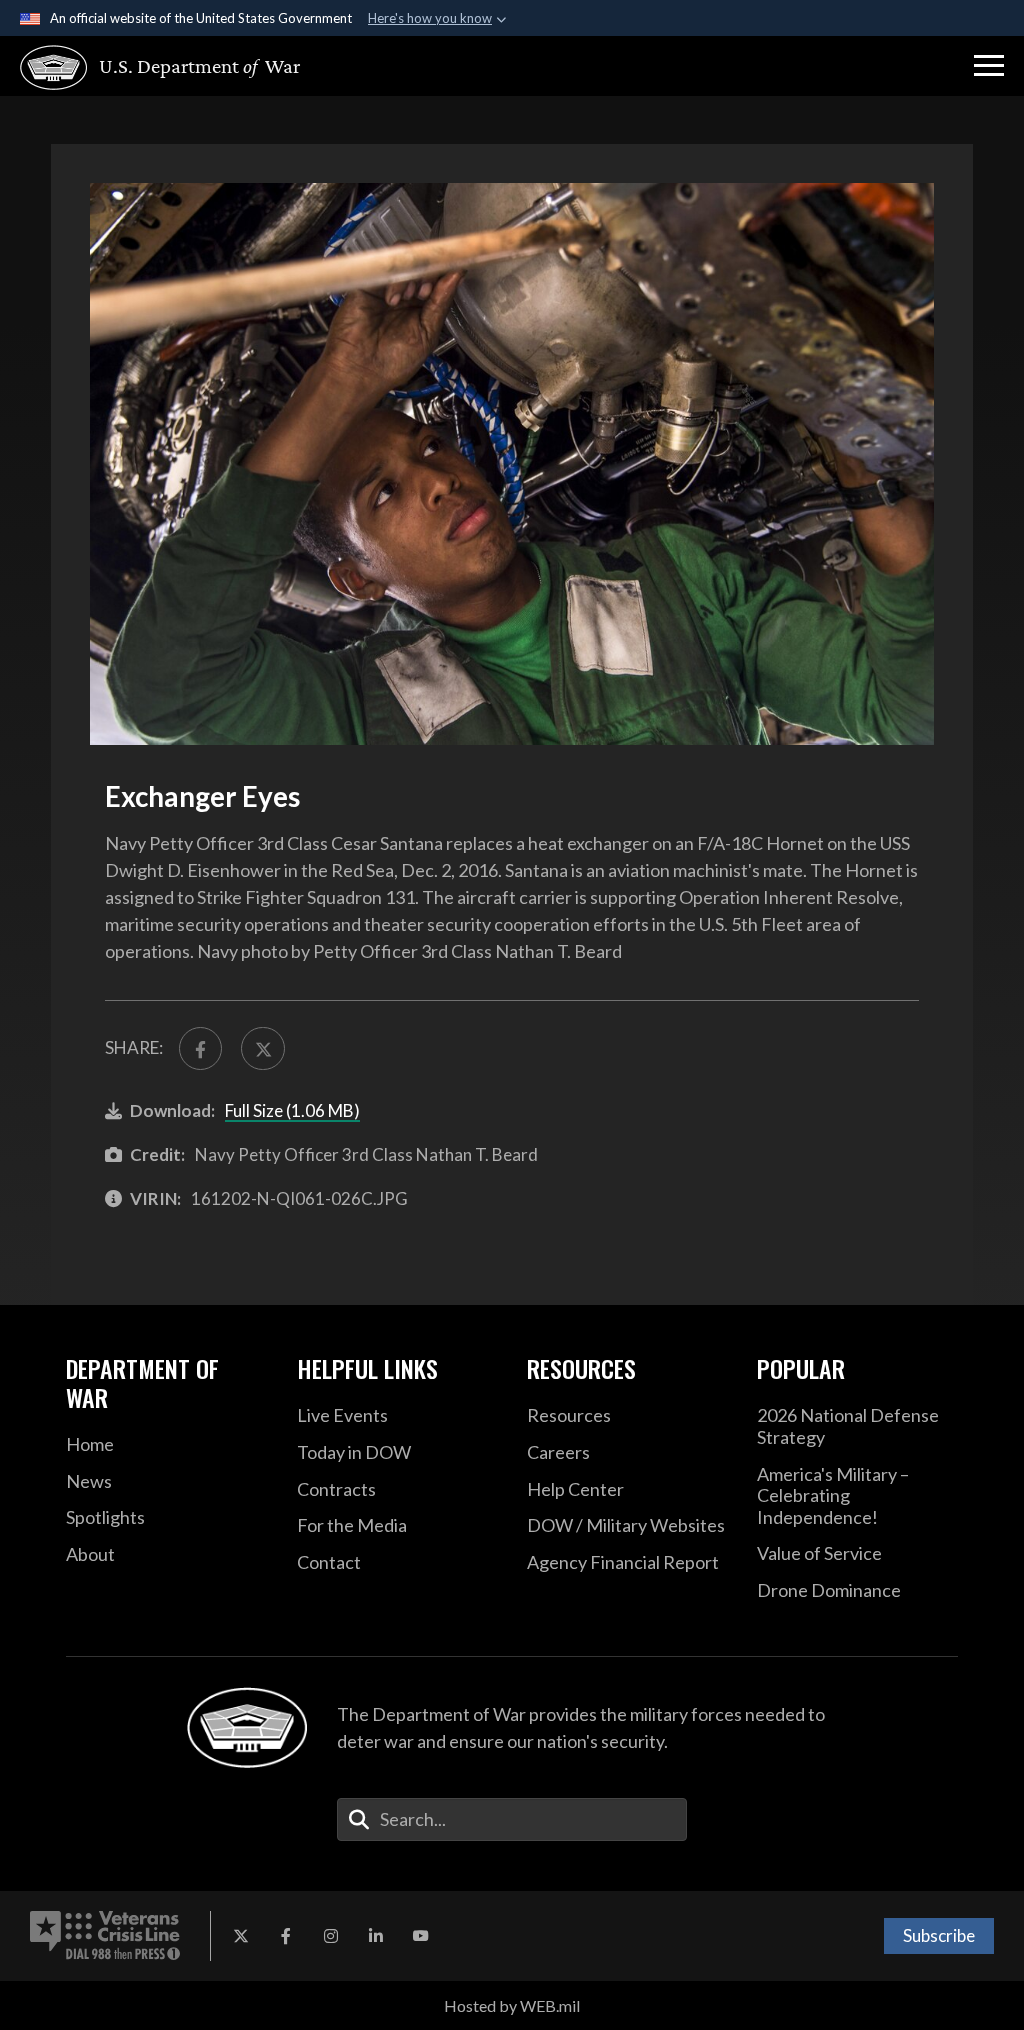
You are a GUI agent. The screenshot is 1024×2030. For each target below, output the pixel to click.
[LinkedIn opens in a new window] (376, 1936)
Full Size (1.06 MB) (292, 1110)
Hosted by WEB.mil (512, 2005)
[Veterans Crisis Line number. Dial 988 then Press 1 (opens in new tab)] (105, 1936)
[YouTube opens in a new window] (421, 1936)
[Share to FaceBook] (200, 1048)
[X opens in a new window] (241, 1936)
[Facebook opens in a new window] (286, 1936)
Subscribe (939, 1935)
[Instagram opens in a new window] (331, 1936)
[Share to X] (262, 1048)
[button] (989, 66)
